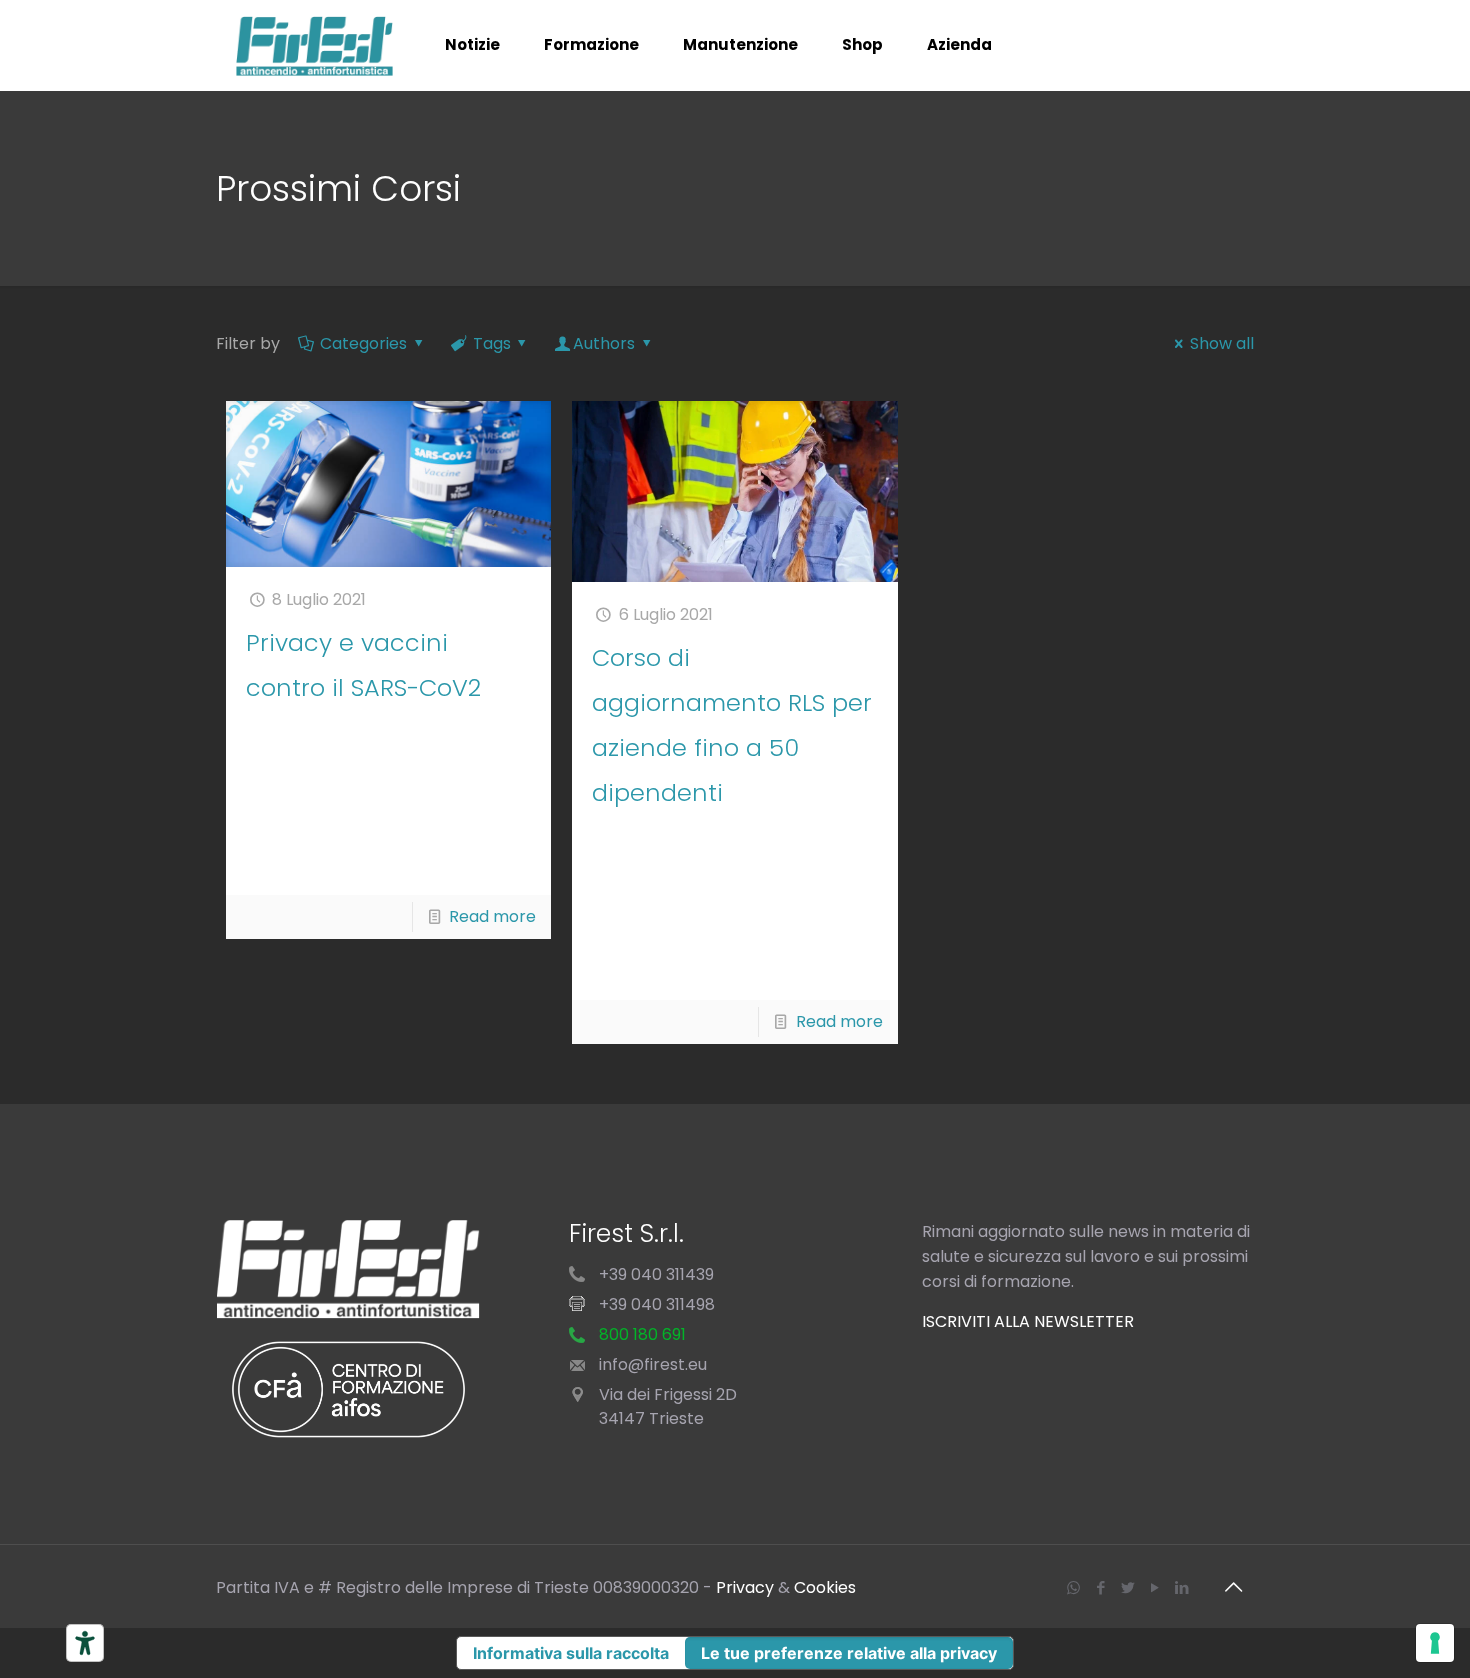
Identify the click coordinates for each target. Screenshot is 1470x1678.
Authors (604, 343)
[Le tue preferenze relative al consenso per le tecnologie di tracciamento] (1435, 1643)
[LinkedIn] (1181, 1587)
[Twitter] (1127, 1587)
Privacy (745, 1587)
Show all (1222, 343)
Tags (492, 343)
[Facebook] (1100, 1587)
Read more (492, 916)
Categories (363, 343)
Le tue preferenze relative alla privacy (849, 1653)
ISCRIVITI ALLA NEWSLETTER (1028, 1321)
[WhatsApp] (1073, 1587)
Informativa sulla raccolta (571, 1653)
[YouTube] (1154, 1587)
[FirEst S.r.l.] (315, 45)
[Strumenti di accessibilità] (85, 1643)
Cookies (825, 1587)
